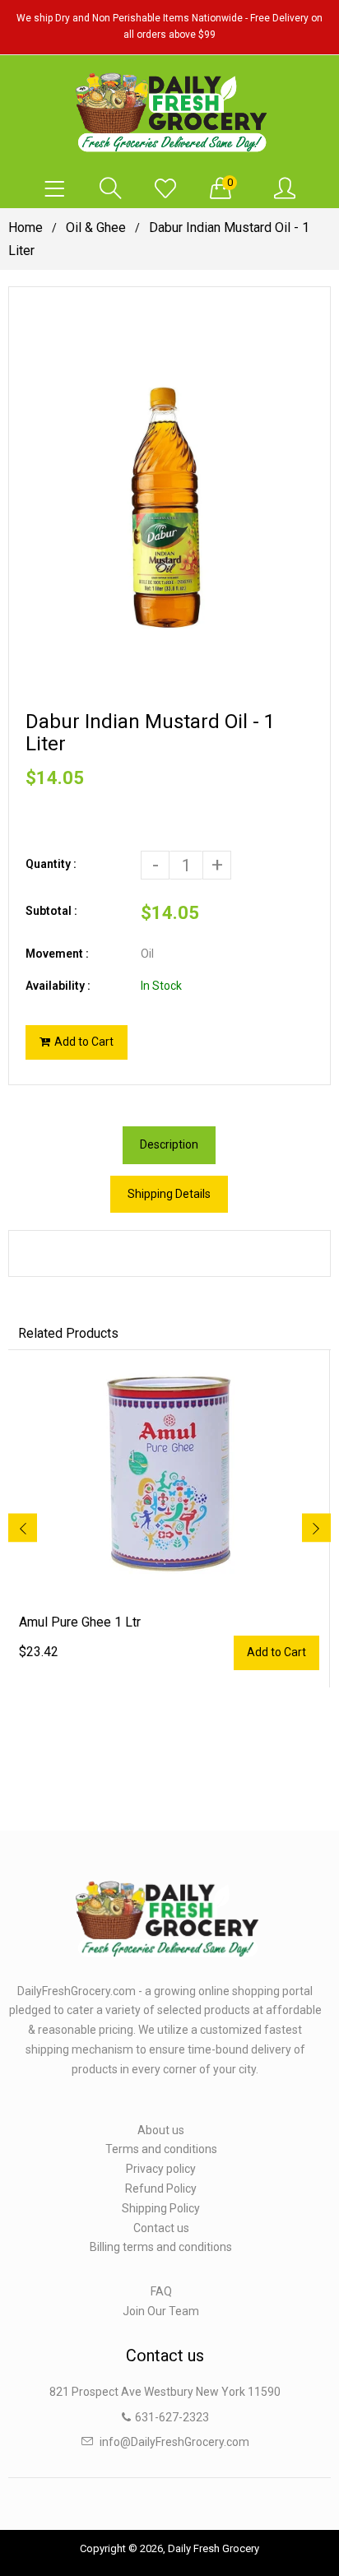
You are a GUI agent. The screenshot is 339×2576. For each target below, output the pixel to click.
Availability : (58, 986)
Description (169, 1144)
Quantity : (51, 864)
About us (161, 2130)
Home (26, 227)
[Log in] (285, 189)
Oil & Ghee (96, 227)
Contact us (161, 2228)
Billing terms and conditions (161, 2247)
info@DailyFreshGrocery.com (174, 2442)
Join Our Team (161, 2311)
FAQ (161, 2291)
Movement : (57, 954)
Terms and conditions (161, 2149)
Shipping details (169, 1194)
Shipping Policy (161, 2208)
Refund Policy (161, 2188)
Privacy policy (161, 2169)
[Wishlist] (165, 189)
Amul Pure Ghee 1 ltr (80, 1622)
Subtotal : (51, 911)
